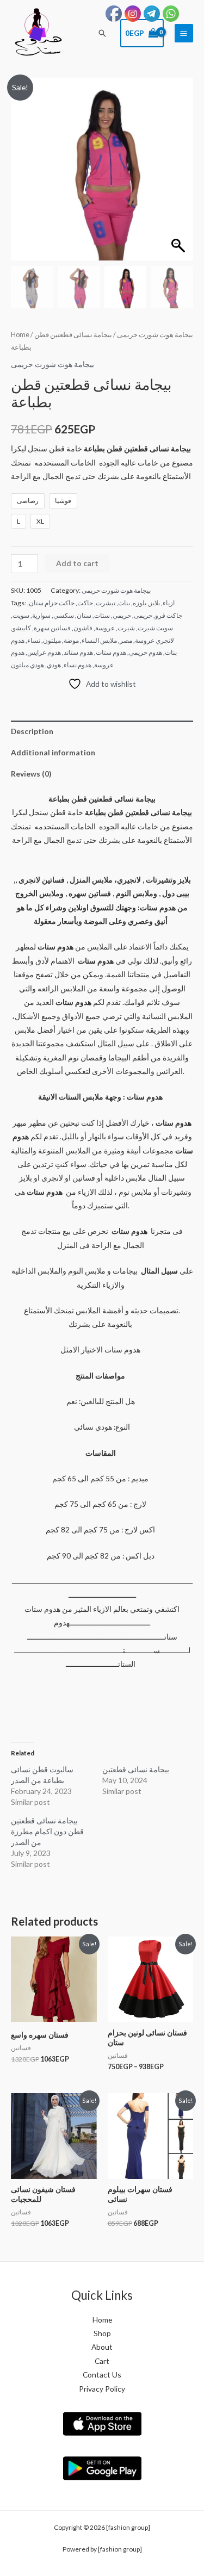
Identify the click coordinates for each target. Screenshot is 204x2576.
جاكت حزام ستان (52, 603)
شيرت (126, 628)
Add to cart (77, 563)
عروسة (105, 628)
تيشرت (106, 603)
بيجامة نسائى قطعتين (136, 1769)
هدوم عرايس (44, 652)
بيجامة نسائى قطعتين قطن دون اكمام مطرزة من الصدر (47, 1831)
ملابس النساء (99, 640)
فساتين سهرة (52, 628)
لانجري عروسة (154, 640)
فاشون (83, 628)
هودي (54, 665)
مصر (126, 640)
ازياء (169, 603)
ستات (102, 615)
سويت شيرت (155, 628)
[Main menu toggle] (184, 33)
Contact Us (102, 2375)
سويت (21, 615)
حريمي (122, 615)
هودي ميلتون (27, 665)
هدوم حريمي (146, 652)
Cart (102, 2361)
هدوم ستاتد (78, 652)
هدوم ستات (111, 652)
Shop (102, 2333)
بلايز (154, 603)
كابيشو (22, 628)
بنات (124, 603)
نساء (34, 640)
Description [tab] (32, 731)
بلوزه (140, 603)
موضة (71, 640)
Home (20, 335)
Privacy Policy (102, 2389)
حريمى (143, 615)
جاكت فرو (169, 615)
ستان (84, 615)
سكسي (64, 615)
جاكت (85, 603)
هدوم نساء (78, 665)
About (102, 2347)
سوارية (41, 615)
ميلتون (52, 640)
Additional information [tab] (53, 752)
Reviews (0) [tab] (31, 774)
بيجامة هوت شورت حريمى (155, 335)
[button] (102, 33)
